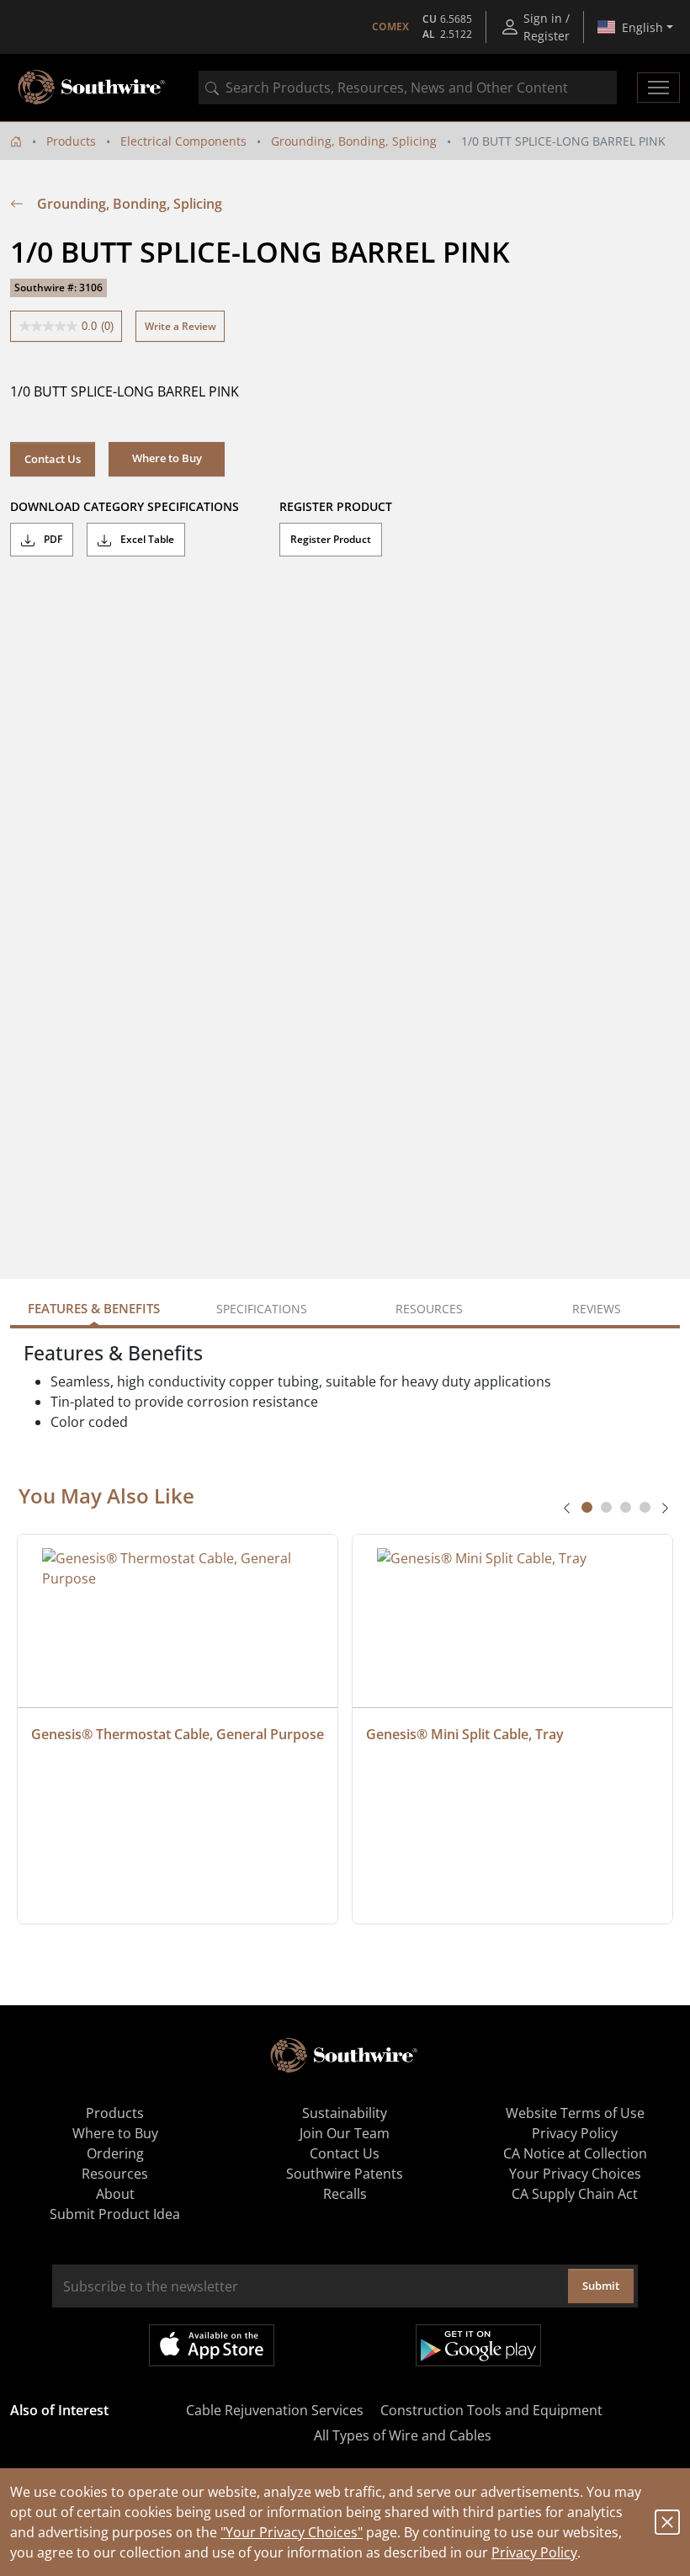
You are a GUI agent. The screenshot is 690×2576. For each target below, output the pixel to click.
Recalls (345, 2194)
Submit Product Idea (115, 2214)
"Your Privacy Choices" (292, 2532)
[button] (167, 459)
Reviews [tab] (597, 1309)
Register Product (331, 539)
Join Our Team (345, 2133)
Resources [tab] (429, 1309)
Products (71, 141)
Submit (601, 2286)
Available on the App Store (212, 2345)
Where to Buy (115, 2133)
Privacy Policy (534, 2552)
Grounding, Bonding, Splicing (354, 141)
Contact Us (53, 459)
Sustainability (345, 2113)
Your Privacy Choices (575, 2174)
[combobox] (408, 88)
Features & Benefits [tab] (94, 1308)
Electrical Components (183, 141)
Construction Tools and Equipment (491, 2410)
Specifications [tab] (262, 1309)
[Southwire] (93, 88)
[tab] (587, 1507)
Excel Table (146, 539)
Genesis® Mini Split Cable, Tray (465, 1734)
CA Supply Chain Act (575, 2194)
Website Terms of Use (575, 2113)
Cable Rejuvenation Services (275, 2410)
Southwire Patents (345, 2174)
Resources (115, 2174)
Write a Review (180, 326)
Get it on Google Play (478, 2345)
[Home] (16, 141)
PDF (52, 539)
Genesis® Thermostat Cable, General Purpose (178, 1734)
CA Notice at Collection (575, 2153)
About (115, 2194)
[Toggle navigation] (658, 88)
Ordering (115, 2153)
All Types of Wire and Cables (403, 2435)
